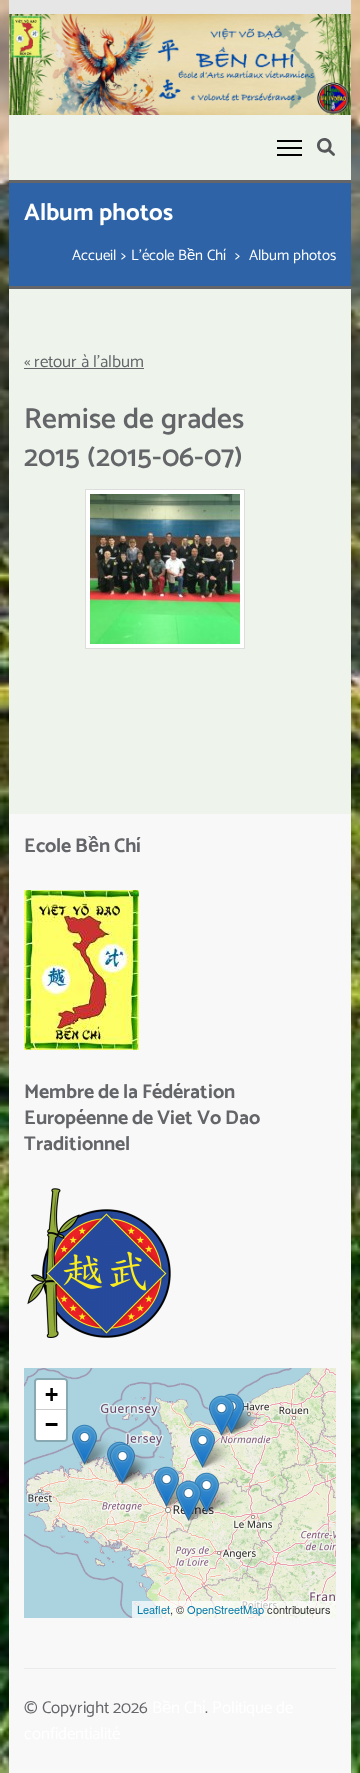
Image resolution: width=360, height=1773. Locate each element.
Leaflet (153, 1609)
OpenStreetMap (225, 1609)
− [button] (51, 1424)
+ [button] (51, 1394)
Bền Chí (178, 1708)
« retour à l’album (84, 362)
